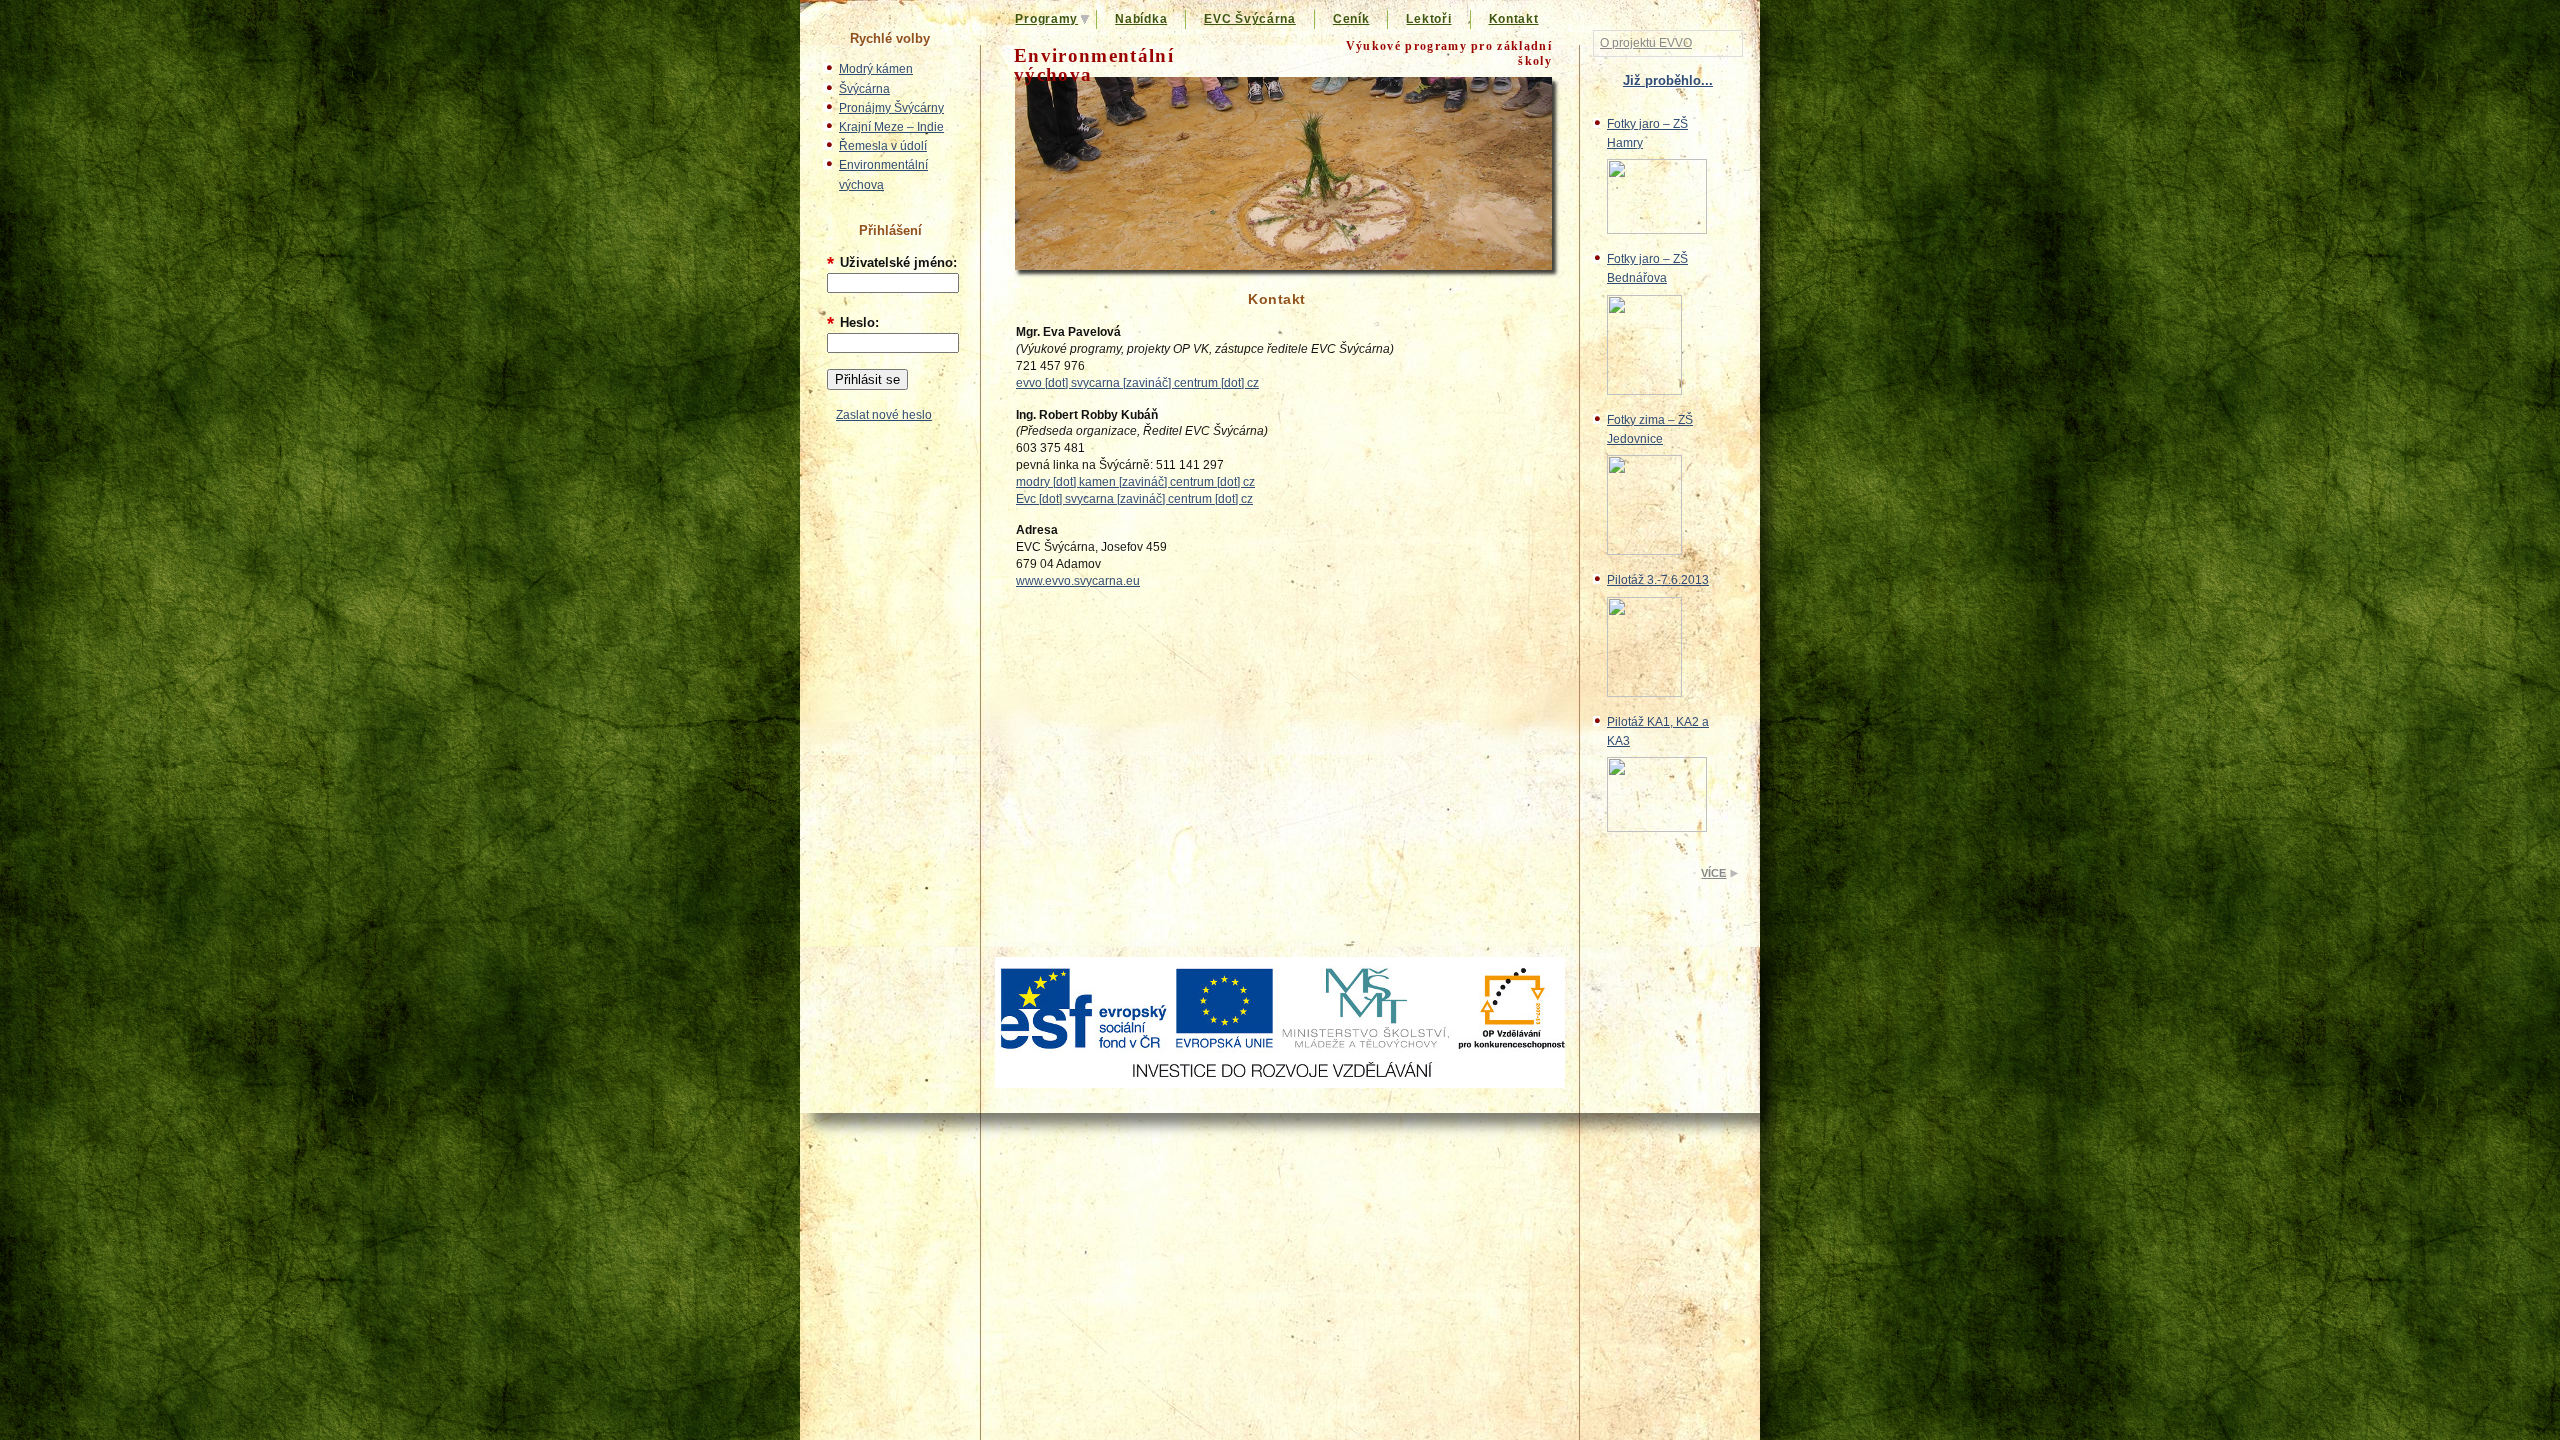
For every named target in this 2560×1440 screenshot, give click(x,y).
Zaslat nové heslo (884, 415)
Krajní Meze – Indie (891, 127)
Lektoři (1428, 19)
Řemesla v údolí (883, 146)
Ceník (1351, 19)
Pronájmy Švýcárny (891, 108)
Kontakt (1514, 19)
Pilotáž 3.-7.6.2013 (1658, 580)
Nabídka (1141, 19)
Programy (1046, 19)
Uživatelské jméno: (892, 262)
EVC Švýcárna (1250, 19)
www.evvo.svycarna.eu (1078, 581)
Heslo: (853, 322)
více (1713, 873)
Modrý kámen (876, 69)
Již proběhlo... (1668, 80)
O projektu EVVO (1646, 43)
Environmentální (1094, 65)
